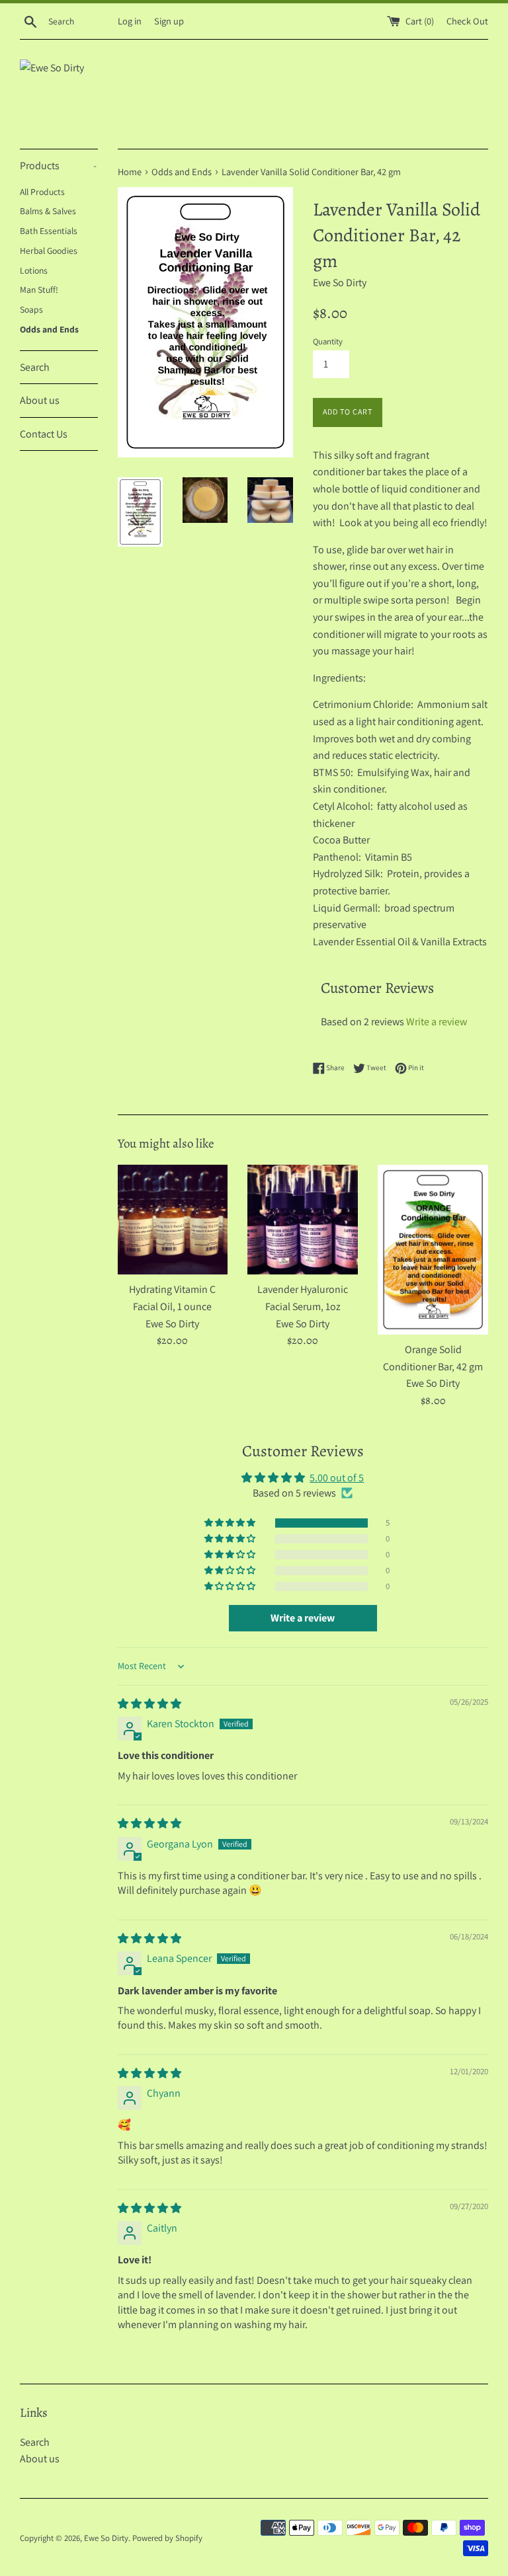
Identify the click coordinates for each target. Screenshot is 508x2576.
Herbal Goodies (49, 251)
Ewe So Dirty (106, 2538)
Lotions (34, 270)
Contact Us (44, 434)
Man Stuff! (39, 290)
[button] (231, 1523)
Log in (130, 21)
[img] (149, 1704)
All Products (42, 192)
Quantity (328, 341)
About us (40, 400)
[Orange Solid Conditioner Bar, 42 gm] (433, 1250)
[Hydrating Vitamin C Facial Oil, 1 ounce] (173, 1220)
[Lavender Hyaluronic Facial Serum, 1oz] (303, 1220)
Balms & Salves (48, 211)
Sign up (169, 21)
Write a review (437, 1022)
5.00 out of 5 (337, 1478)
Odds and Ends (49, 329)
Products (58, 166)
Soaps (31, 309)
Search (35, 367)
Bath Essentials (49, 231)
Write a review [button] (303, 1618)
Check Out (467, 21)
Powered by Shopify (167, 2538)
